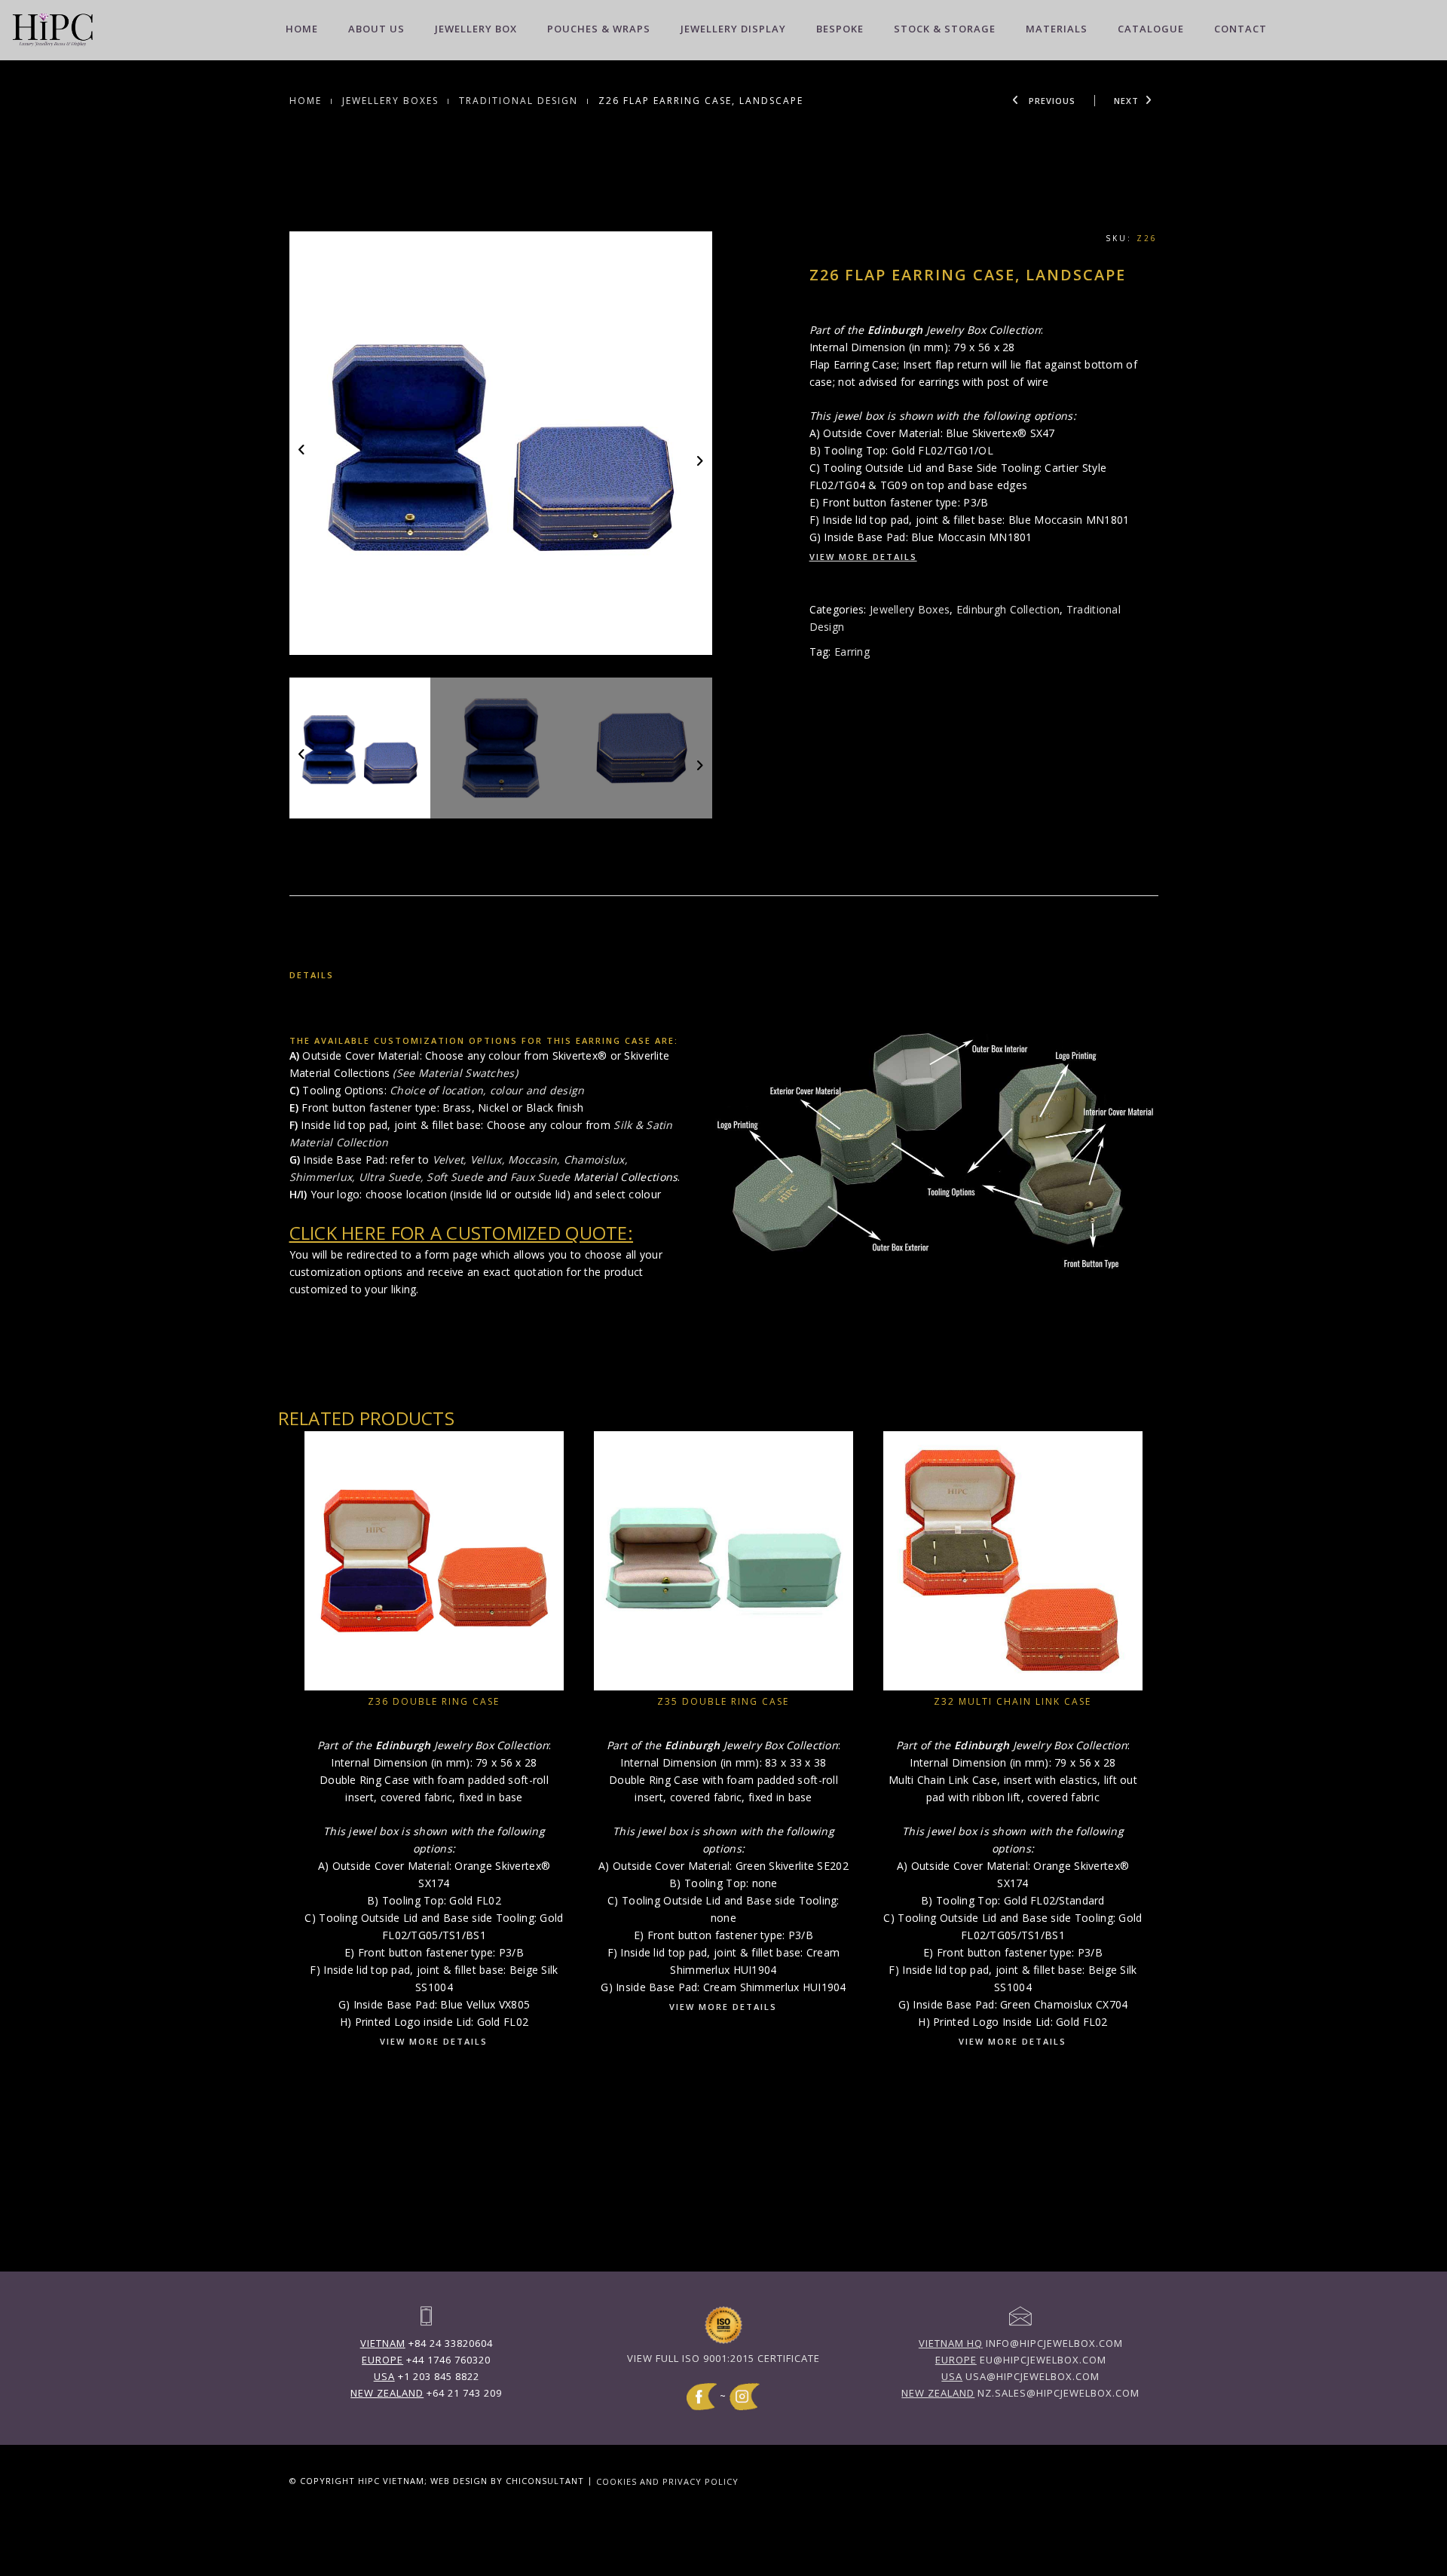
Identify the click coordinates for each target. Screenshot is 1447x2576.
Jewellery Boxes (390, 101)
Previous (1051, 101)
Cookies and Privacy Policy (667, 2481)
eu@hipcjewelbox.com (1021, 2360)
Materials (1057, 29)
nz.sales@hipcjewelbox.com (1020, 2393)
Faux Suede (540, 1177)
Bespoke (840, 29)
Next (1126, 101)
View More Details (863, 557)
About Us (376, 29)
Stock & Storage (945, 29)
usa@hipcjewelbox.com (1020, 2376)
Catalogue (1151, 29)
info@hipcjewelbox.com (1021, 2343)
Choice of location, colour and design (487, 1090)
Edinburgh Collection (1008, 609)
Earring (852, 652)
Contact (1241, 29)
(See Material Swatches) (455, 1073)
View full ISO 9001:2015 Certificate (723, 2358)
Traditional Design (519, 101)
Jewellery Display (733, 29)
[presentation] (303, 449)
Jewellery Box (476, 29)
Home (302, 29)
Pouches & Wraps (599, 29)
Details (312, 975)
